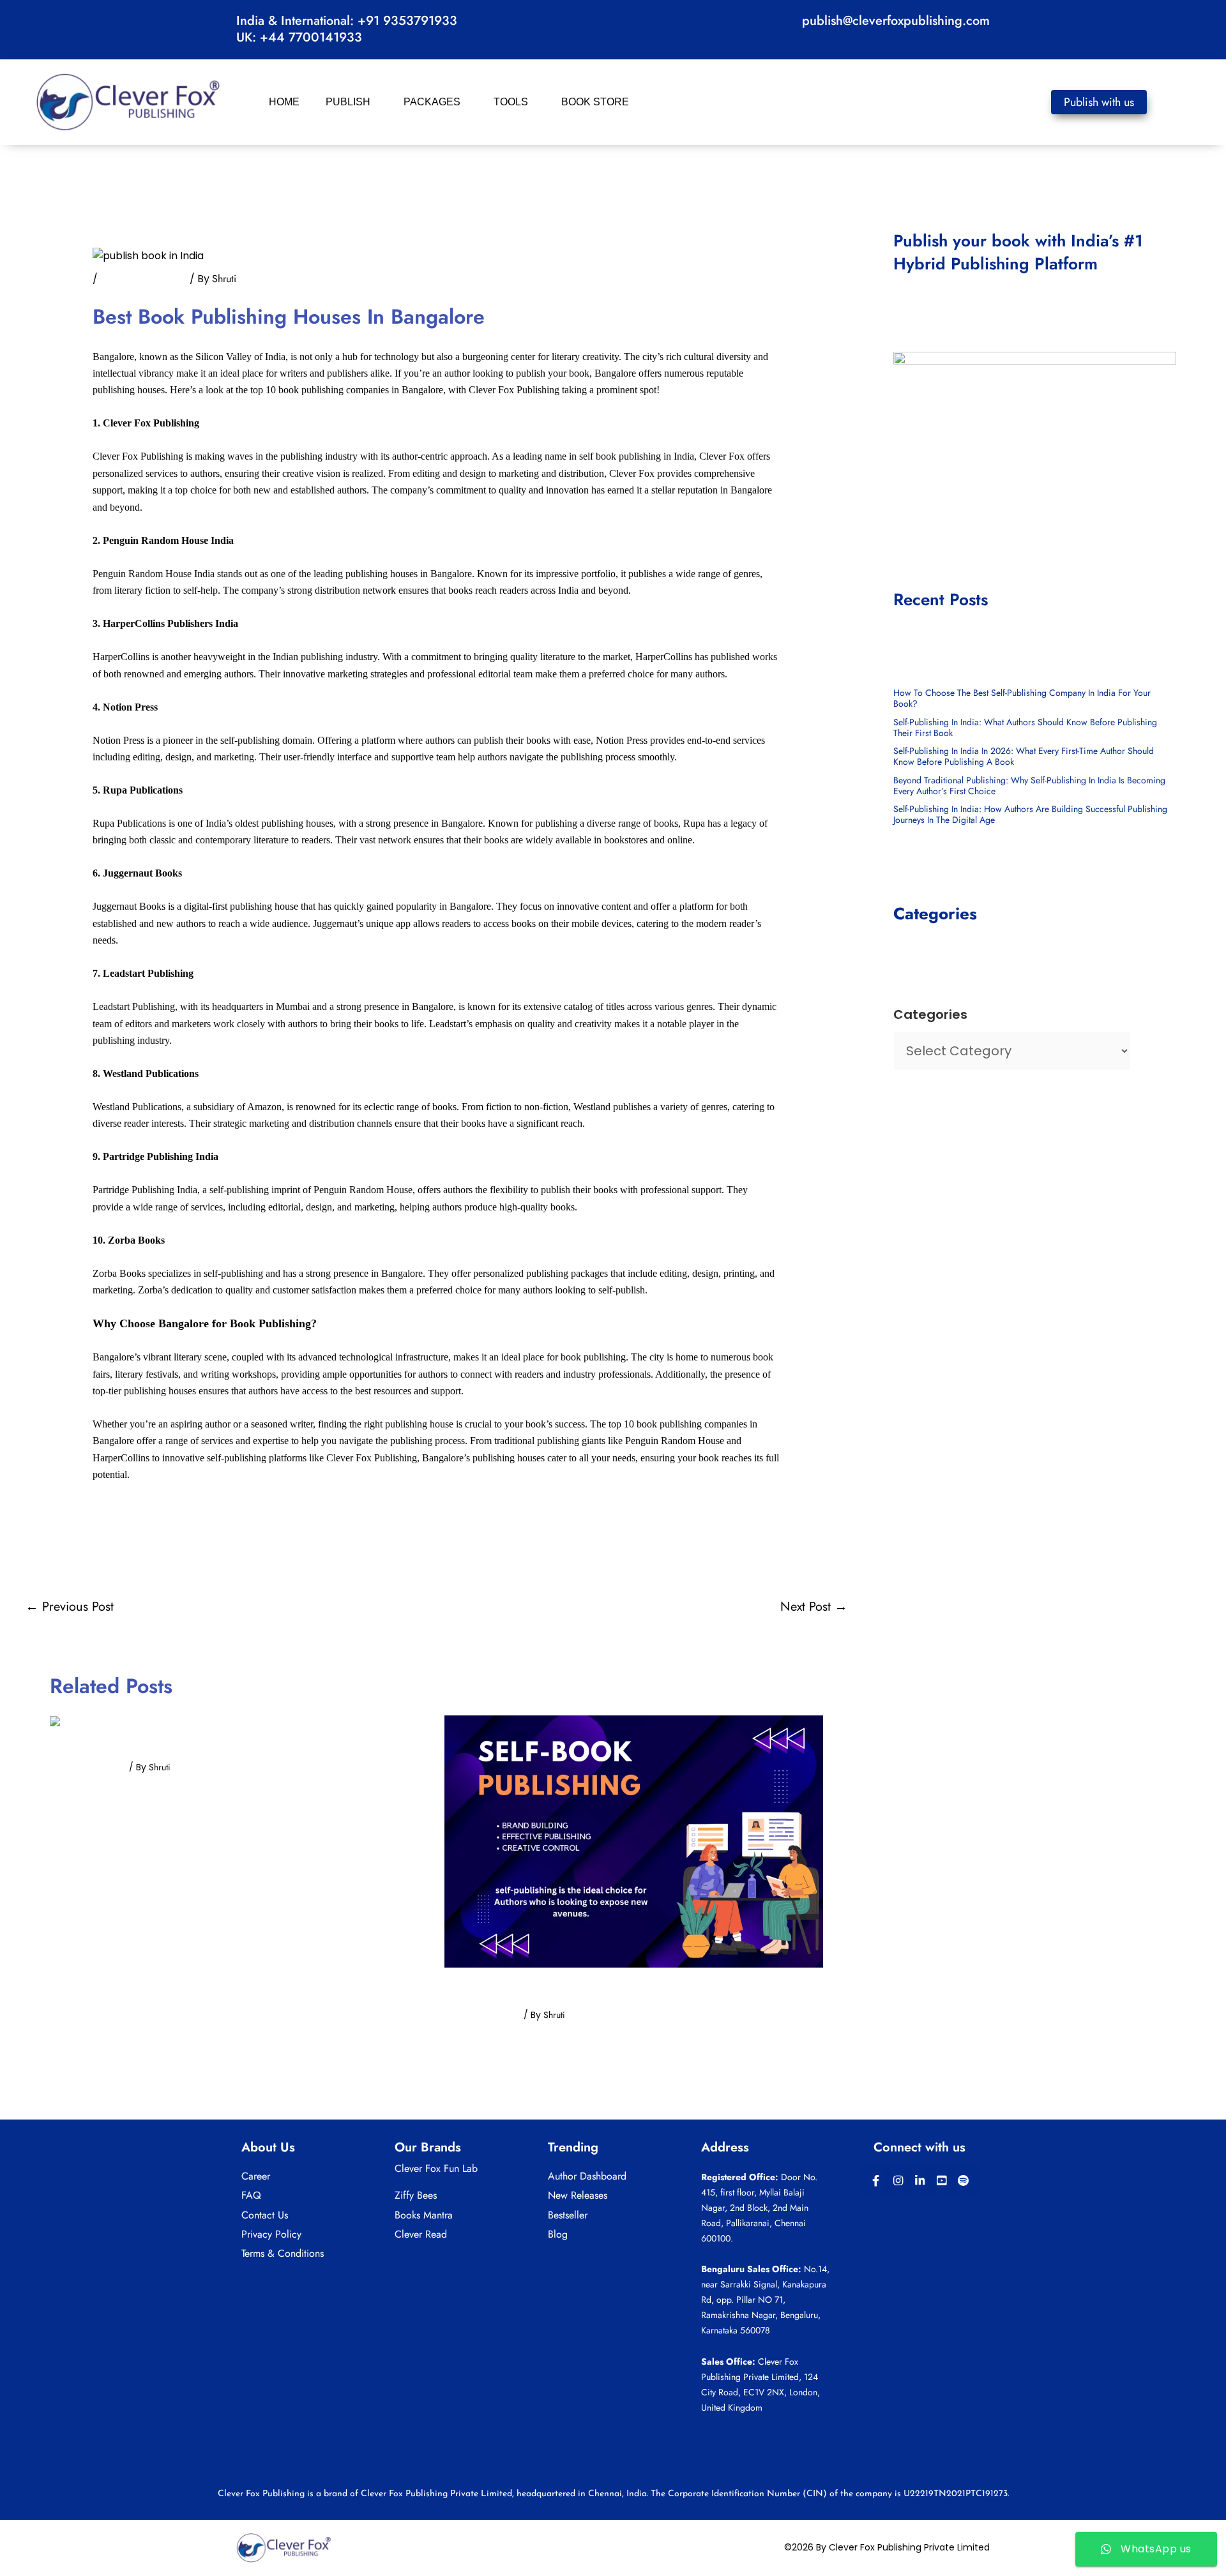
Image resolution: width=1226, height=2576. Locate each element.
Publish (348, 102)
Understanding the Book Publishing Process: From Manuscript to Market (619, 1990)
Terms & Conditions (283, 2253)
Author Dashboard (587, 2176)
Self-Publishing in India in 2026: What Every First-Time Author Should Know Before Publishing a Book (1024, 756)
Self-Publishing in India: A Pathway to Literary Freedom (199, 1749)
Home (284, 102)
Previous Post (70, 1607)
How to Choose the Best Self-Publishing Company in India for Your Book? (1022, 698)
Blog (558, 2234)
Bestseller (568, 2215)
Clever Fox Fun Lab (436, 2168)
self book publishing (144, 279)
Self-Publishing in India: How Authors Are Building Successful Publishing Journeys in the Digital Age (1030, 814)
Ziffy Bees (416, 2195)
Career (256, 2176)
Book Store (595, 102)
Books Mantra (424, 2215)
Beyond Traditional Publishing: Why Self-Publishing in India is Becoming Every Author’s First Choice (1029, 786)
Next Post (814, 1607)
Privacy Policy (271, 2234)
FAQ (251, 2195)
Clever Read (421, 2234)
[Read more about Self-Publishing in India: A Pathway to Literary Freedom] (100, 1723)
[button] (375, 102)
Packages (432, 102)
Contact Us (265, 2215)
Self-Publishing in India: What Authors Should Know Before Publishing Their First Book (1025, 727)
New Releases (578, 2195)
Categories (930, 1014)
